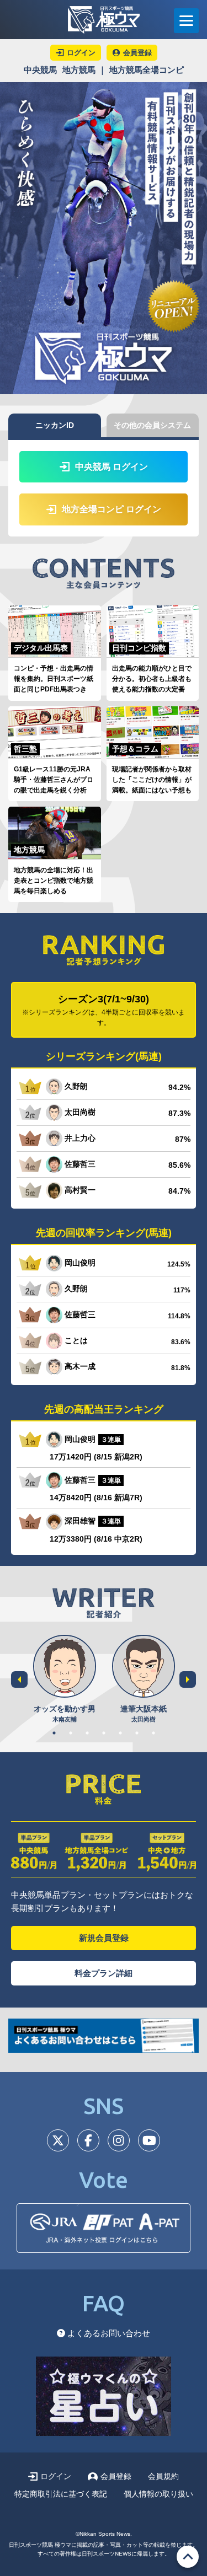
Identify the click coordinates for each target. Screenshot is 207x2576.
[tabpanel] (64, 1680)
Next (188, 1679)
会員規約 (163, 2476)
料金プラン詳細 (104, 1973)
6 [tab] (137, 1733)
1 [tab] (54, 1733)
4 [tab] (104, 1733)
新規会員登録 (104, 1938)
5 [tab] (120, 1733)
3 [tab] (87, 1733)
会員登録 (116, 2476)
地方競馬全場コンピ (147, 70)
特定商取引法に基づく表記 (61, 2494)
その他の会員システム (152, 425)
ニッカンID (55, 425)
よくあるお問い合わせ (108, 2333)
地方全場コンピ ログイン (112, 509)
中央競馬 (40, 70)
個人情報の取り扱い (158, 2494)
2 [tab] (71, 1733)
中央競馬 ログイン (112, 467)
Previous (19, 1679)
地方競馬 (79, 70)
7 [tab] (153, 1733)
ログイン (55, 2476)
